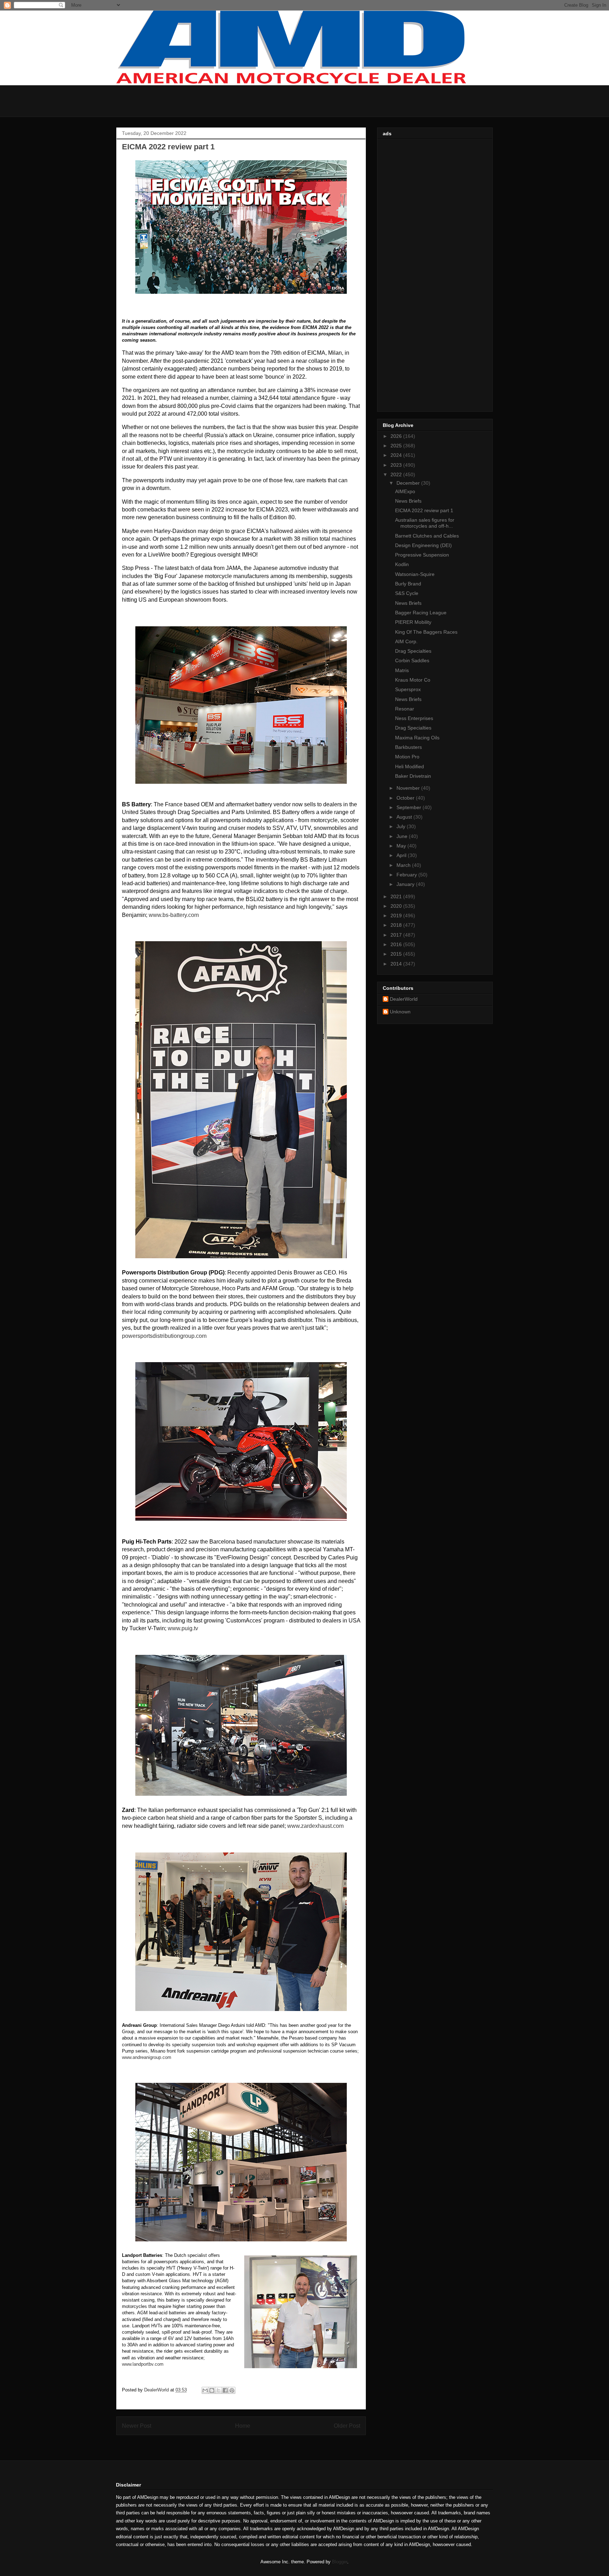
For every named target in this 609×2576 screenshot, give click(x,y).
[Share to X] (219, 2390)
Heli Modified (410, 766)
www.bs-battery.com (174, 915)
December (409, 483)
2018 (397, 925)
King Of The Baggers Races (426, 632)
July (402, 826)
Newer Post (137, 2426)
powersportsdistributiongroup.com (164, 1336)
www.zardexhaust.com (315, 1826)
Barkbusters (408, 747)
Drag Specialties (413, 651)
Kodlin (402, 564)
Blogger (340, 2562)
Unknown (400, 1012)
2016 (397, 944)
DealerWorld (404, 999)
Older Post (347, 2426)
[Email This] (205, 2390)
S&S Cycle (407, 593)
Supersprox (408, 689)
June (403, 836)
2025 (397, 446)
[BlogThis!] (212, 2390)
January (406, 884)
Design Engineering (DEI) (423, 545)
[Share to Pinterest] (232, 2390)
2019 (397, 915)
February (407, 875)
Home (243, 2426)
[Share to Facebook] (225, 2390)
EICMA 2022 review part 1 (424, 510)
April (402, 855)
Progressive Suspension (422, 555)
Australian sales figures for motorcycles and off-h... (425, 523)
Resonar (405, 709)
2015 (397, 954)
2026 (397, 436)
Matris (402, 670)
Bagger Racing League (421, 613)
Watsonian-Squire (415, 574)
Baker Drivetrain (413, 776)
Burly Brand (408, 584)
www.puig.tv (183, 1628)
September (410, 807)
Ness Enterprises (414, 718)
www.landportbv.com (143, 2364)
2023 (397, 465)
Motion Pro (407, 757)
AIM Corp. (406, 641)
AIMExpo (405, 491)
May (402, 846)
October (406, 798)
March (404, 865)
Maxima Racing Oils (417, 738)
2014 (397, 964)
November (409, 788)
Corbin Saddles (412, 660)
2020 (397, 906)
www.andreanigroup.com (147, 2057)
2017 (397, 935)
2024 (397, 455)
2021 (397, 896)
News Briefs (408, 501)
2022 (397, 474)
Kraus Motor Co (413, 680)
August (405, 817)
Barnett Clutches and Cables (427, 536)
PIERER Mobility (413, 622)
